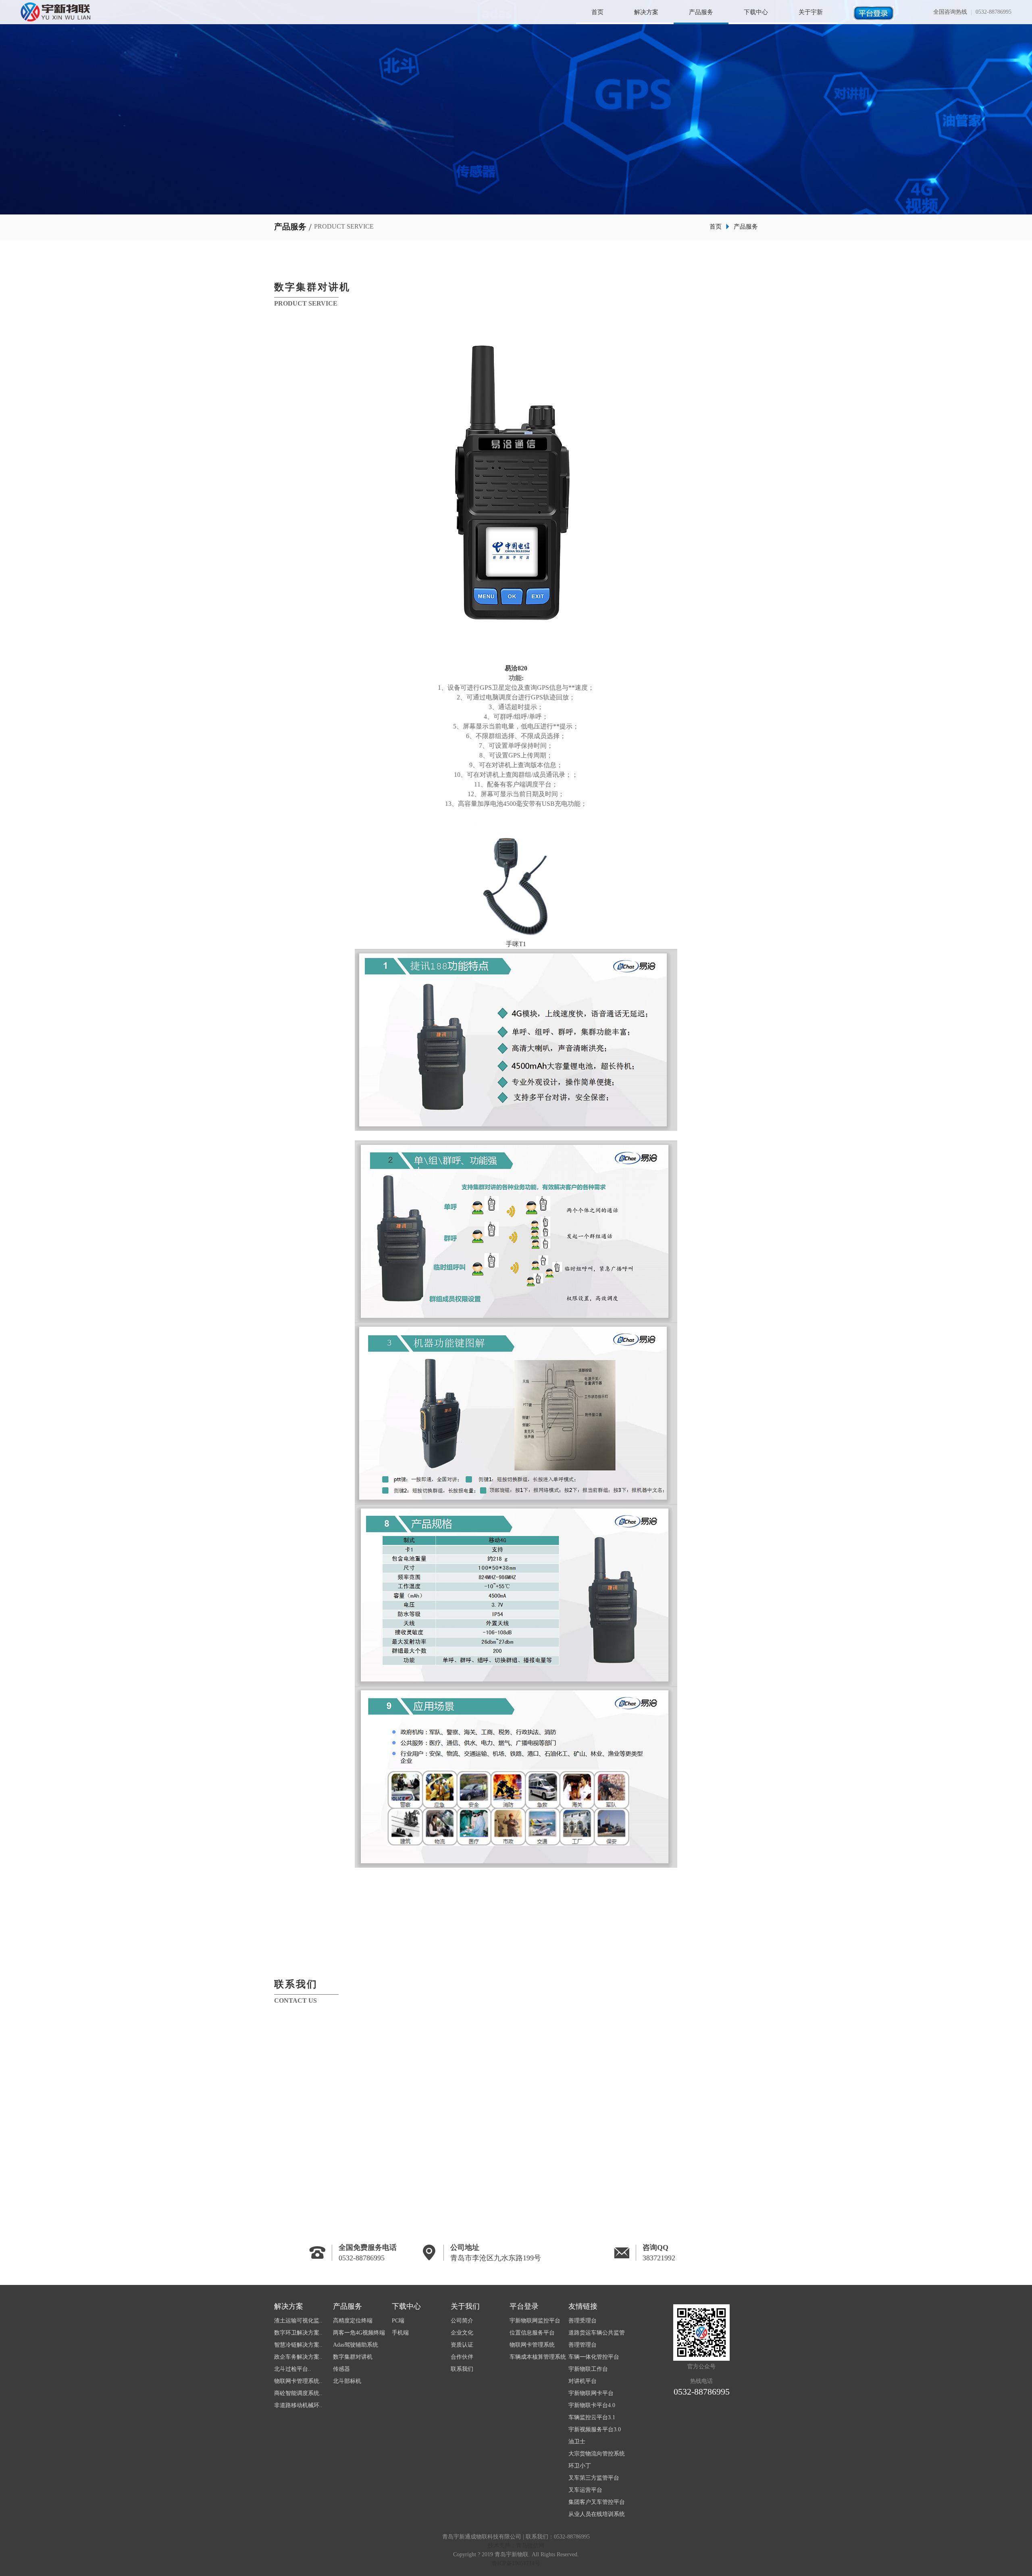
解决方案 (646, 12)
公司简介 (462, 2321)
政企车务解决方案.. (298, 2357)
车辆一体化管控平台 (594, 2357)
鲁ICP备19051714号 (516, 2563)
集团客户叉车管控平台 (597, 2502)
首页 (597, 12)
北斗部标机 (347, 2381)
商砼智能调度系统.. (298, 2393)
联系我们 (462, 2369)
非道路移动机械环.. (298, 2405)
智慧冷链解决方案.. (298, 2345)
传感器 (341, 2369)
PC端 (398, 2321)
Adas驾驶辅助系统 (356, 2345)
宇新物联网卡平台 (591, 2393)
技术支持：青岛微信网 (516, 2546)
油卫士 (577, 2442)
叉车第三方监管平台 (594, 2478)
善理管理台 (583, 2345)
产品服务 (701, 12)
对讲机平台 (583, 2381)
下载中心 (756, 12)
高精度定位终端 (353, 2321)
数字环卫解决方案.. (298, 2333)
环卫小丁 (580, 2466)
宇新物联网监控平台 (535, 2321)
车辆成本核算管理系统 (538, 2357)
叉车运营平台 (585, 2490)
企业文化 (462, 2333)
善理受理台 (583, 2321)
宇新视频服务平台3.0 (595, 2429)
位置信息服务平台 (532, 2333)
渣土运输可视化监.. (298, 2321)
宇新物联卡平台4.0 (592, 2405)
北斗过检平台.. (293, 2369)
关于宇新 (811, 12)
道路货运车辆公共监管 (597, 2333)
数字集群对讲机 (353, 2357)
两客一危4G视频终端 (359, 2333)
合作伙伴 (462, 2357)
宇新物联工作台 (588, 2369)
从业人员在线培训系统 (597, 2514)
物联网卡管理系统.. (298, 2381)
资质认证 (462, 2345)
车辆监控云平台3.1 (592, 2417)
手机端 (400, 2333)
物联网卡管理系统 (532, 2345)
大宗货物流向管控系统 (597, 2454)
